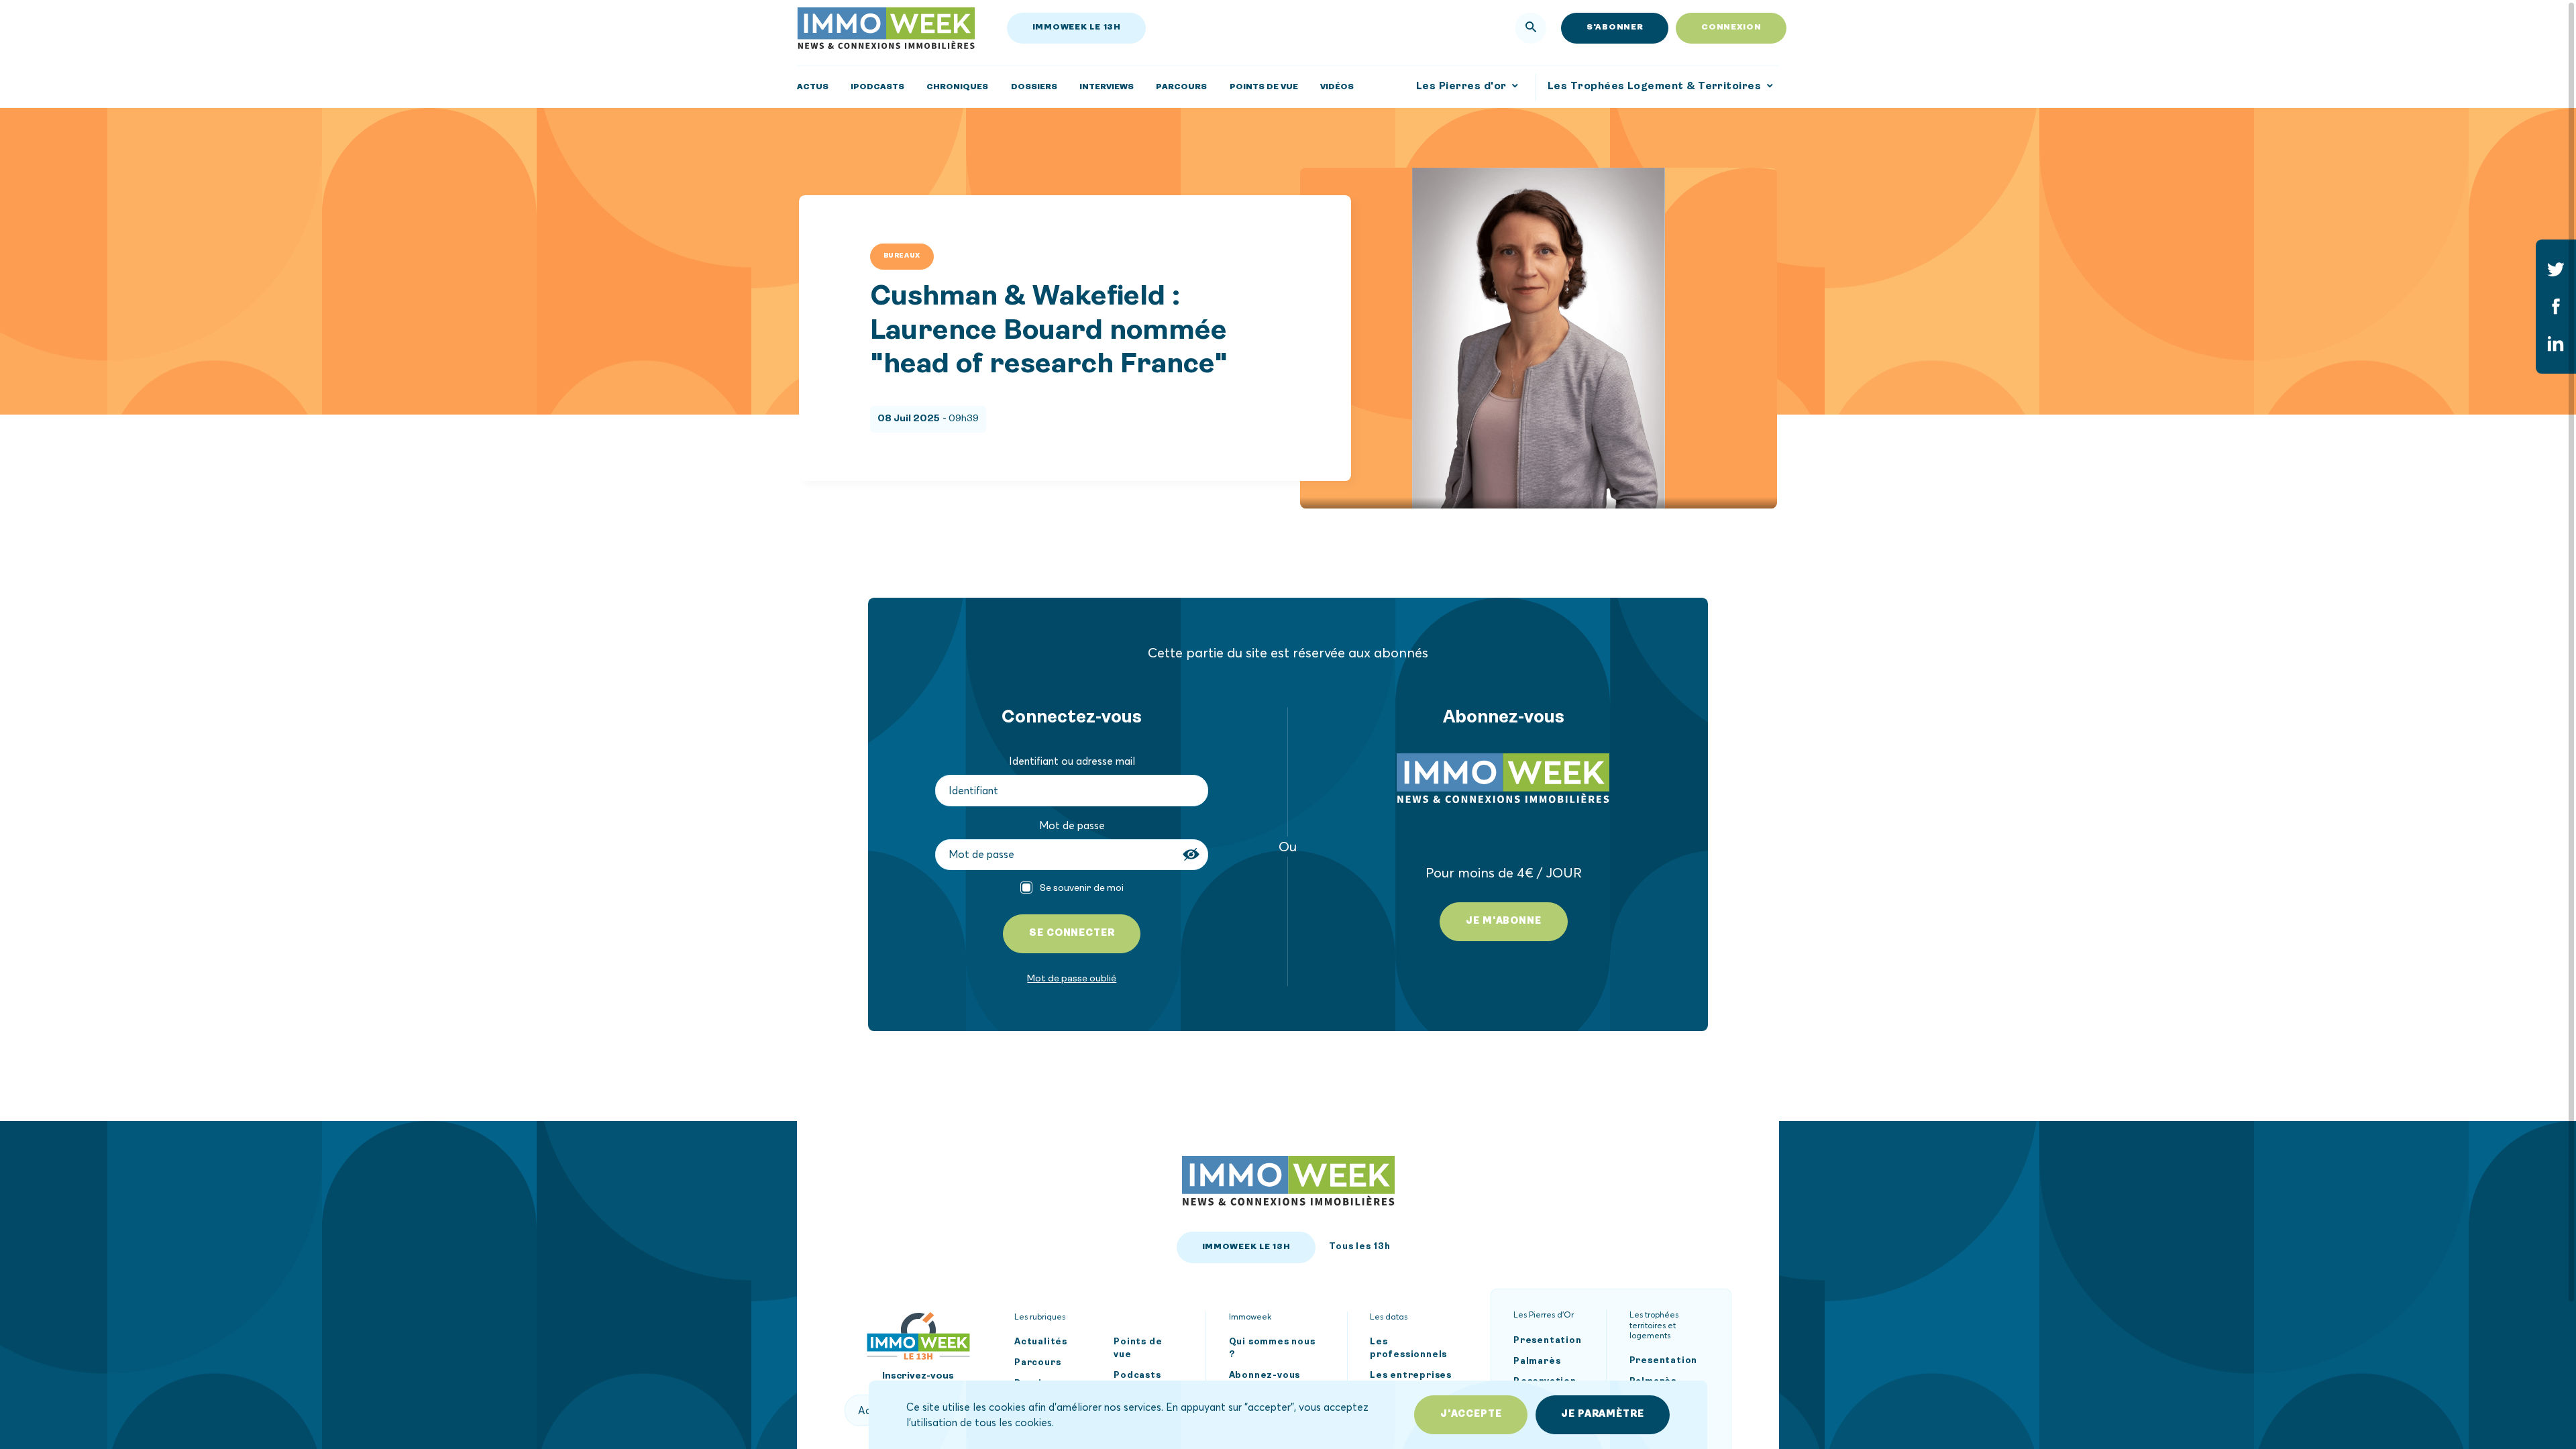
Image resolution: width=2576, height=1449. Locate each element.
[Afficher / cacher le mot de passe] (1193, 855)
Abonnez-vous (1265, 1375)
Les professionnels (1408, 1348)
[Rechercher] (1531, 28)
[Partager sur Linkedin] (2556, 344)
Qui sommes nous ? (1272, 1348)
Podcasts (1137, 1375)
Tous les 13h (1360, 1246)
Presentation (1548, 1340)
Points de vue (1138, 1348)
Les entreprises (1411, 1375)
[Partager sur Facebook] (2556, 307)
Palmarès (1537, 1361)
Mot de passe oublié (1072, 979)
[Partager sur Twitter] (2556, 269)
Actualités (1041, 1342)
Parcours (1037, 1362)
